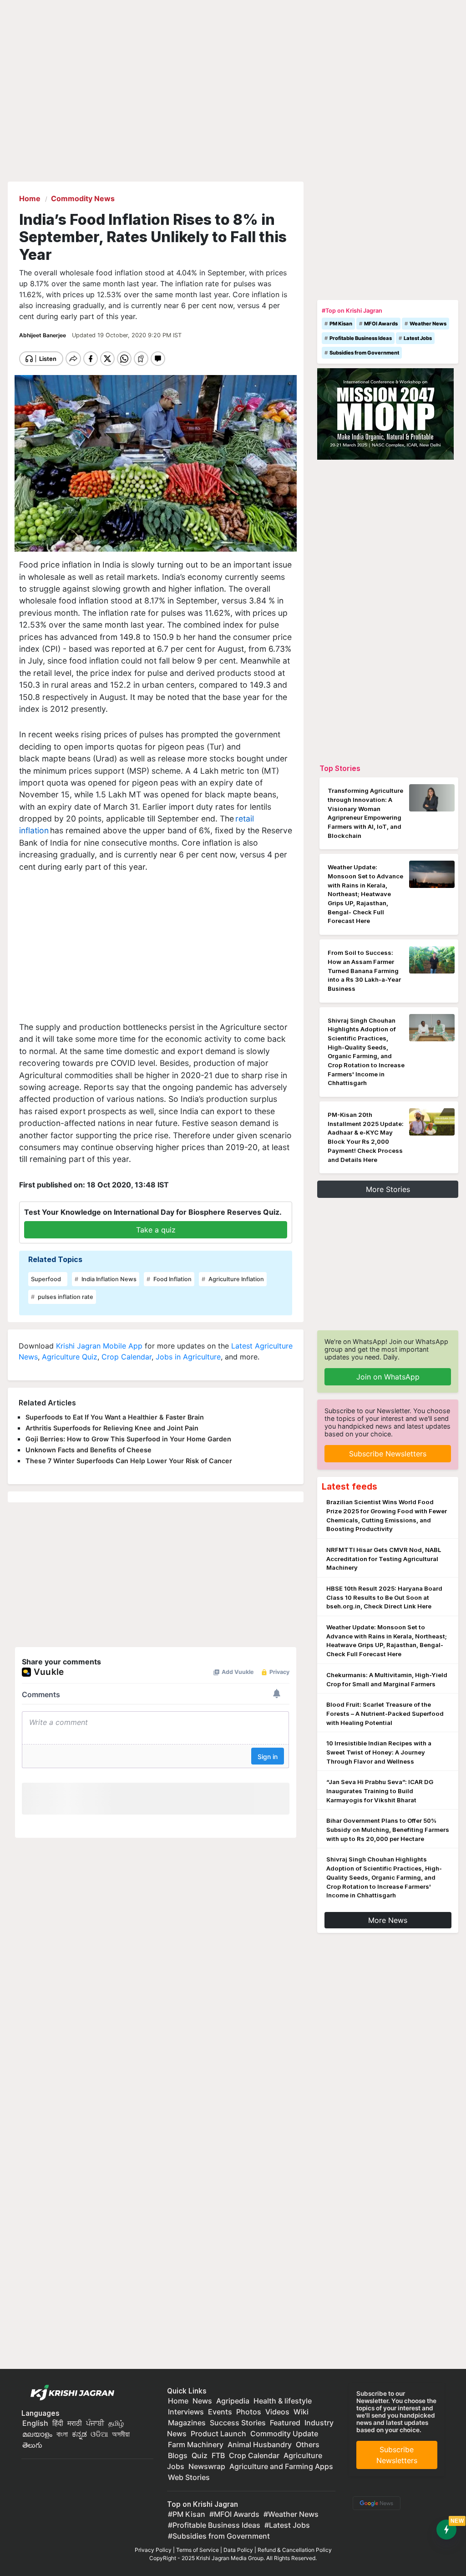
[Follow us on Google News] (375, 2502)
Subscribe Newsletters (388, 1454)
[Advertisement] (156, 950)
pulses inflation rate (65, 1297)
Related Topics (55, 1259)
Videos (277, 2412)
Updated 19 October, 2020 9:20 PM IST (127, 335)
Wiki (301, 2412)
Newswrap (207, 2466)
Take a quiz (156, 1230)
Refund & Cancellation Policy (295, 2550)
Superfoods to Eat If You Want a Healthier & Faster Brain (115, 1417)
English (35, 2423)
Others (308, 2444)
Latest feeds (349, 1486)
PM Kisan (341, 324)
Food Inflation (172, 1279)
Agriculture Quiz (70, 1357)
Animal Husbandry (260, 2444)
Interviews (186, 2412)
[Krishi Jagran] (70, 2393)
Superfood (46, 1279)
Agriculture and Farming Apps (281, 2466)
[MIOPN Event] (385, 413)
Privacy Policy (153, 2550)
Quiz (200, 2455)
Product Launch (218, 2434)
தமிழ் (116, 2423)
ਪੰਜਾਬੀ (95, 2423)
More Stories (388, 1189)
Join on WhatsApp (388, 1377)
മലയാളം (37, 2434)
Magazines (187, 2423)
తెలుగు (32, 2445)
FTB (218, 2455)
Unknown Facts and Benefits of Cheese (89, 1450)
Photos (249, 2412)
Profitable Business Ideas (361, 338)
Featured (285, 2423)
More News (388, 1920)
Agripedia (233, 2401)
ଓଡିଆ (99, 2434)
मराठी (75, 2423)
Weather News (428, 324)
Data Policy (238, 2550)
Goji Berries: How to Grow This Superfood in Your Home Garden (128, 1439)
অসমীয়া (121, 2434)
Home (178, 2401)
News (202, 2401)
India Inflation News (108, 1279)
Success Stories (238, 2423)
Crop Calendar (127, 1357)
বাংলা (62, 2434)
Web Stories (189, 2477)
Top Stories (340, 768)
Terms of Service (198, 2550)
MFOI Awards (381, 324)
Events (220, 2412)
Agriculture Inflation (236, 1279)
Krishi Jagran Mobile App (99, 1346)
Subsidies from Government (364, 353)
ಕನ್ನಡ (80, 2434)
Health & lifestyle (283, 2401)
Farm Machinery (196, 2444)
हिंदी (58, 2423)
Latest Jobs (418, 338)
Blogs (178, 2455)
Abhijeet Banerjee (43, 335)
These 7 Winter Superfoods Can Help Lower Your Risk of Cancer (129, 1461)
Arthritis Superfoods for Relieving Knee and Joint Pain (112, 1428)
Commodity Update (284, 2434)
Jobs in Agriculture (188, 1357)
